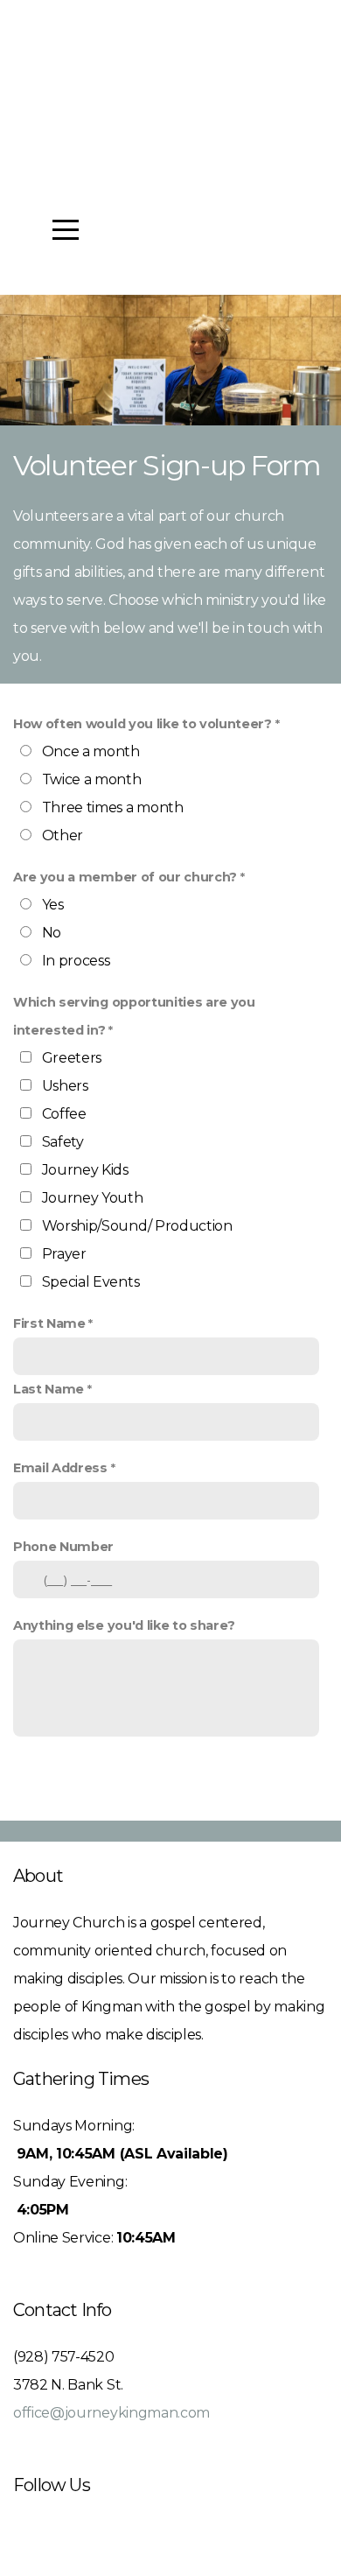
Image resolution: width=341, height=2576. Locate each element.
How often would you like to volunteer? (143, 724)
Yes (53, 905)
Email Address (60, 1468)
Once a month (91, 751)
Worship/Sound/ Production (137, 1226)
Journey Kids (85, 1170)
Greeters (72, 1058)
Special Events (91, 1282)
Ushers (65, 1086)
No (52, 933)
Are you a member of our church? (125, 877)
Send (170, 1783)
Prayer (64, 1254)
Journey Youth (93, 1198)
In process (76, 961)
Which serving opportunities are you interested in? (134, 1016)
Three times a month (113, 807)
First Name (49, 1323)
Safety (63, 1142)
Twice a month (92, 779)
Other (63, 835)
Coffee (64, 1114)
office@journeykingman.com (111, 2413)
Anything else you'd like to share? (124, 1625)
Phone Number (63, 1547)
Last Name (49, 1389)
